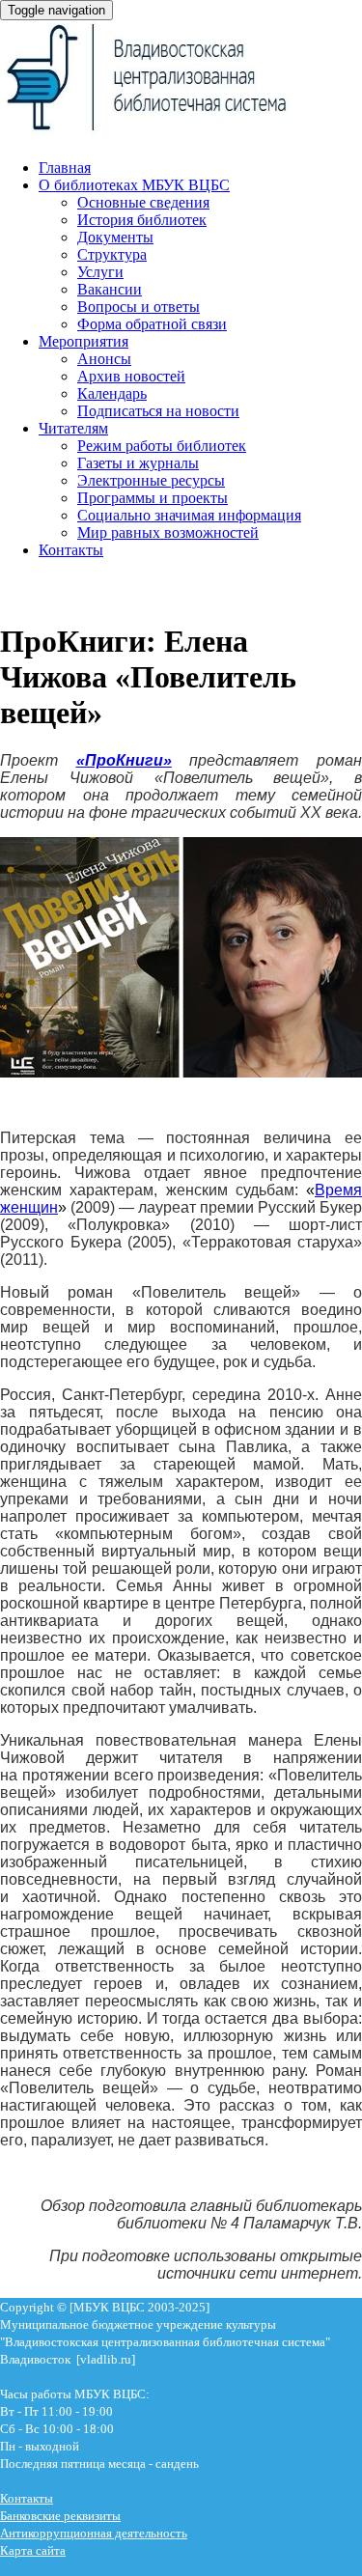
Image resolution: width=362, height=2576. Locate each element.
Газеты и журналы (138, 463)
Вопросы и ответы (139, 307)
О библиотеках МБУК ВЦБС (134, 185)
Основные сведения (143, 202)
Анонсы (104, 359)
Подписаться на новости (158, 411)
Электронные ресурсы (151, 480)
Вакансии (110, 289)
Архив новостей (131, 376)
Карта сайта (33, 2550)
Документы (115, 237)
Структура (112, 254)
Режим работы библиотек (162, 446)
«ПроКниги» (124, 760)
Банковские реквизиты (60, 2516)
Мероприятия (84, 341)
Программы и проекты (153, 498)
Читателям (73, 428)
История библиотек (142, 220)
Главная (65, 168)
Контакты (71, 550)
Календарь (112, 393)
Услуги (100, 272)
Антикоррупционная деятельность (94, 2533)
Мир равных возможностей (168, 532)
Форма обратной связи (152, 324)
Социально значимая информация (189, 515)
